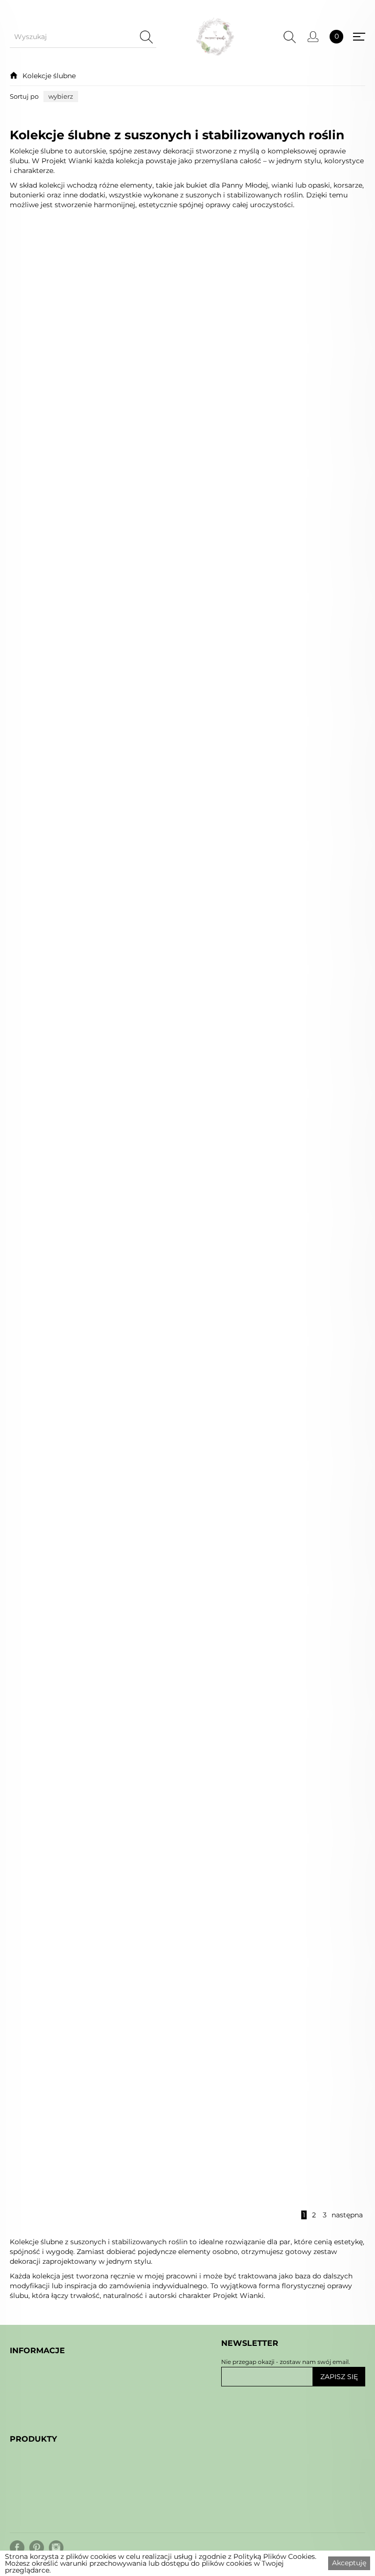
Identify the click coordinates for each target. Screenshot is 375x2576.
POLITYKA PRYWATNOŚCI (60, 2428)
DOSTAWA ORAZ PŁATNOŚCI (65, 2462)
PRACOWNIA (35, 2451)
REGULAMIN (34, 2417)
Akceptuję (349, 2563)
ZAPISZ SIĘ (339, 2377)
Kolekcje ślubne (49, 76)
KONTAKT (28, 2440)
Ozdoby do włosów (47, 2506)
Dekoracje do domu (48, 2539)
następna (347, 2215)
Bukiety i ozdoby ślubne (57, 2517)
